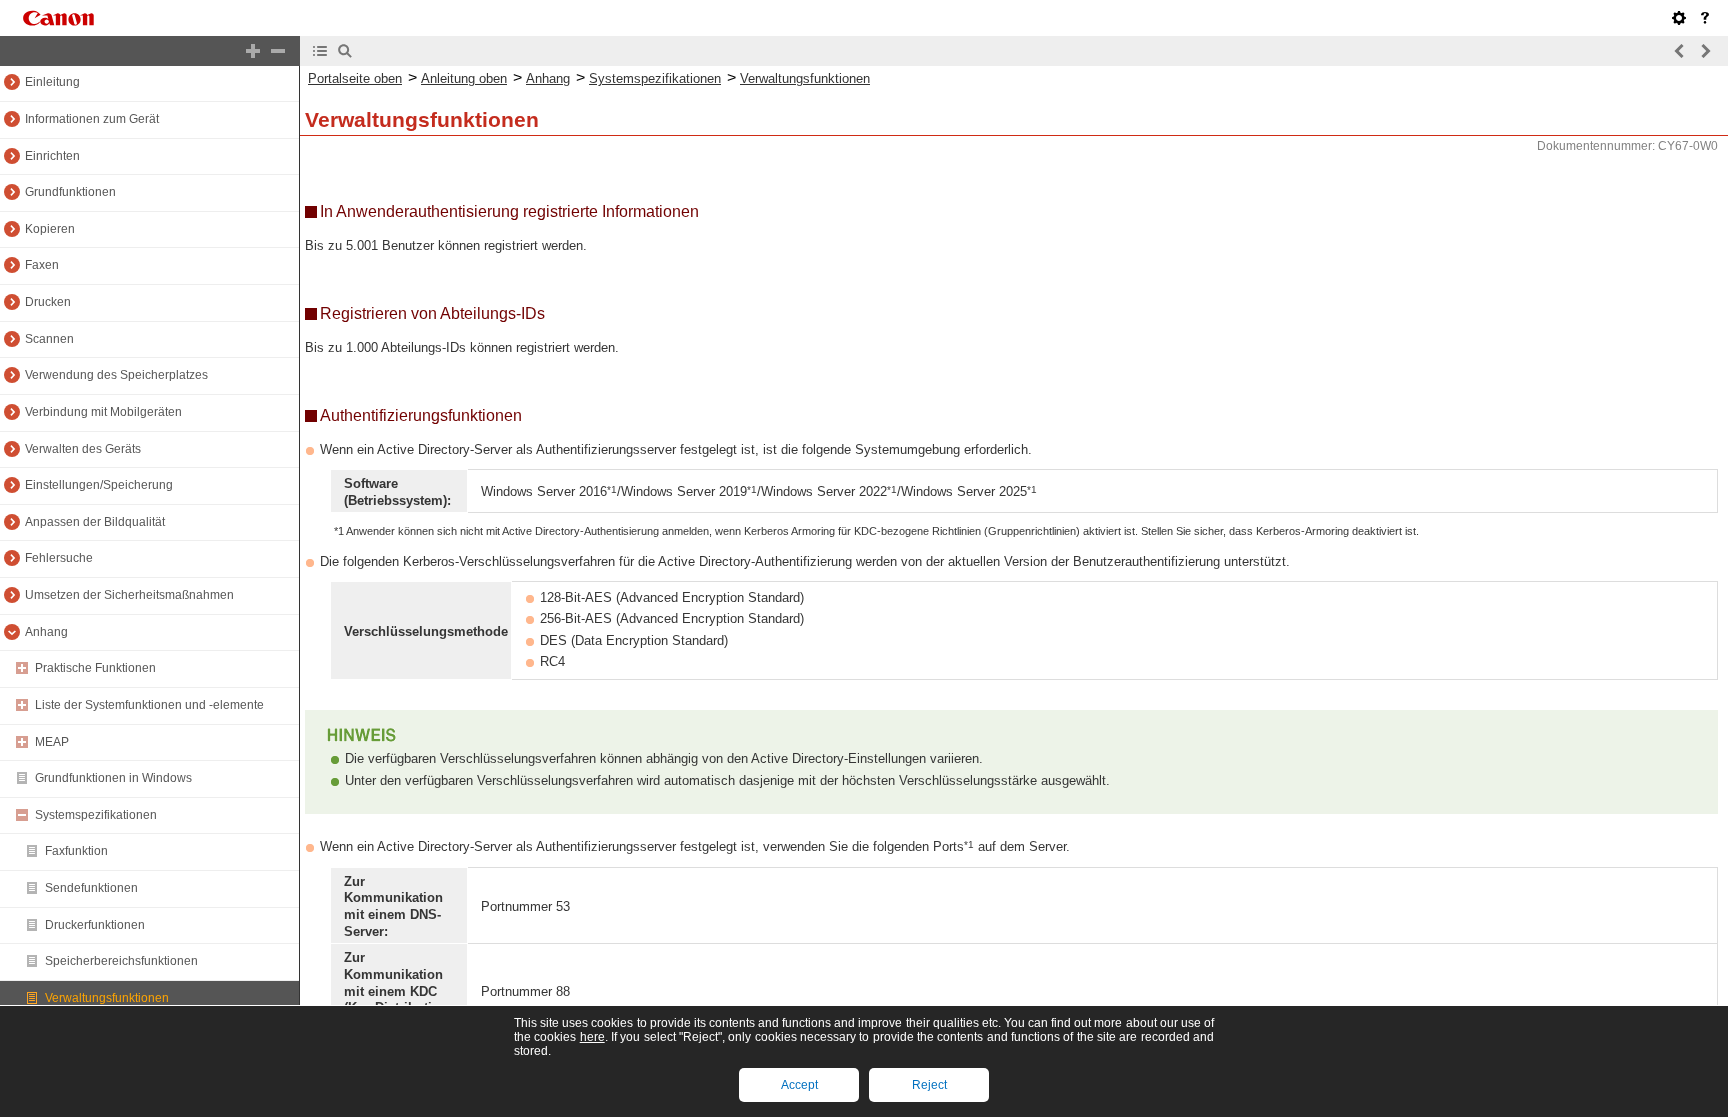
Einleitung (52, 82)
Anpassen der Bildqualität (95, 522)
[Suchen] (345, 51)
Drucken (48, 302)
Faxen (42, 265)
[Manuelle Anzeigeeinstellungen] (1679, 18)
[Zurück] (1680, 51)
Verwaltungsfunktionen (107, 998)
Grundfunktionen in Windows (113, 778)
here (592, 1037)
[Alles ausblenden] (278, 51)
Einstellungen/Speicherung (99, 485)
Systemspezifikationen (96, 815)
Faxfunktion (76, 851)
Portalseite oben (355, 78)
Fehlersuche (59, 558)
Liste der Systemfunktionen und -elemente (149, 705)
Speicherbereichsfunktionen (121, 961)
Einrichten (52, 156)
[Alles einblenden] (253, 51)
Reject (929, 1085)
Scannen (49, 339)
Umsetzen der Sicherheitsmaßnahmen (129, 595)
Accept (799, 1085)
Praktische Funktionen (95, 668)
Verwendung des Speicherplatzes (116, 375)
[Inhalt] (320, 51)
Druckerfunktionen (95, 925)
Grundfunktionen (70, 192)
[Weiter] (1705, 51)
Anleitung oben (464, 78)
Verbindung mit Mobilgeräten (103, 412)
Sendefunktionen (91, 888)
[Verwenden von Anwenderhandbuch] (1705, 18)
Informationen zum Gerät (92, 119)
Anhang (46, 632)
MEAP (52, 742)
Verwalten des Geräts (83, 449)
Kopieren (50, 229)
